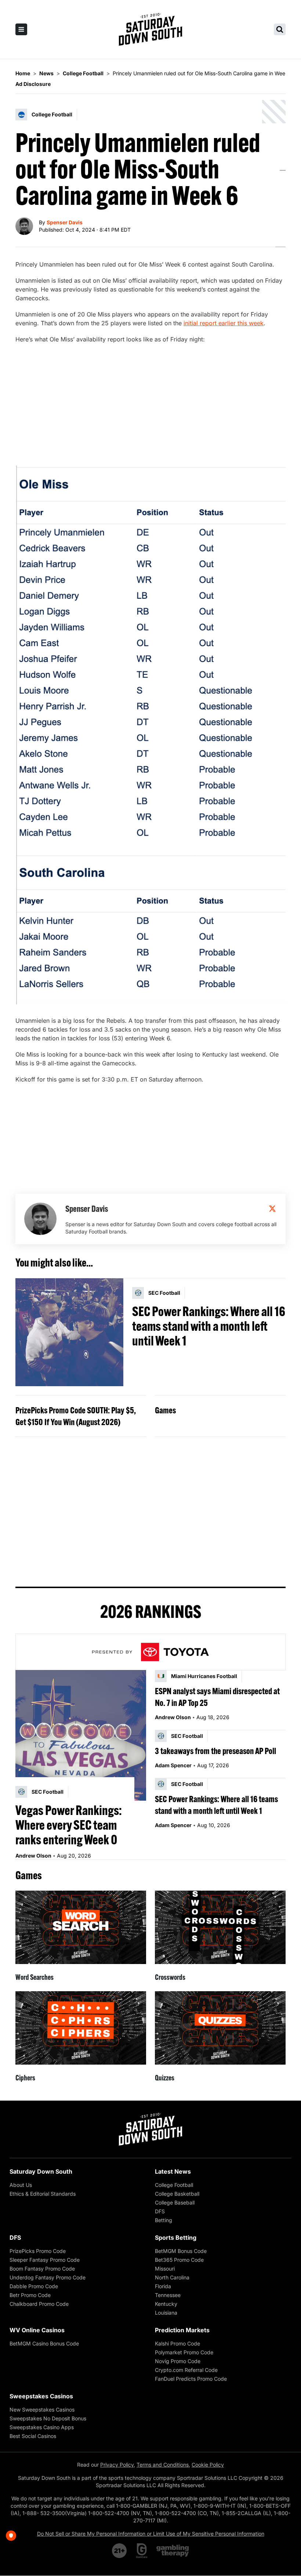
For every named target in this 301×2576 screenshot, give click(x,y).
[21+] (120, 2551)
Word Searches (35, 1977)
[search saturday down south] (280, 29)
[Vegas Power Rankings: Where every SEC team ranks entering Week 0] (81, 1735)
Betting (164, 2220)
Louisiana (166, 2313)
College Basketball (177, 2194)
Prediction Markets (182, 2330)
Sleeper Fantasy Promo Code (45, 2260)
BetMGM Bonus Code (181, 2251)
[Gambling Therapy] (173, 2551)
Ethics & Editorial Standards (43, 2194)
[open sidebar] (21, 29)
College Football (174, 2185)
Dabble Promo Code (34, 2286)
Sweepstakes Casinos (41, 2396)
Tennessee (168, 2295)
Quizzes (165, 2078)
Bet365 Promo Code (179, 2260)
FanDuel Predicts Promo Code (191, 2379)
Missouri (165, 2269)
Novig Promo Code (178, 2361)
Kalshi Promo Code (177, 2343)
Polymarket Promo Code (184, 2352)
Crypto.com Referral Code (186, 2370)
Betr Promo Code (30, 2295)
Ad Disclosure (33, 84)
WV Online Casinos (37, 2330)
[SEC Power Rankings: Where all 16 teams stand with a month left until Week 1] (69, 1332)
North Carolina (172, 2277)
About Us (21, 2185)
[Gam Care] (142, 2551)
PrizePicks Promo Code (38, 2251)
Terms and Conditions (163, 2465)
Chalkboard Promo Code (39, 2304)
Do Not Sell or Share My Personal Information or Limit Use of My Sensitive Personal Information (151, 2534)
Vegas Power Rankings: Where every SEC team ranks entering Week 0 (69, 1825)
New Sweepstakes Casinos (42, 2410)
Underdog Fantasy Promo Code (48, 2277)
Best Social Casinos (33, 2436)
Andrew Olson (33, 1856)
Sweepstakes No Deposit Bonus (48, 2418)
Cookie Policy (208, 2465)
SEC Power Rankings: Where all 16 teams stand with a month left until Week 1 (209, 1326)
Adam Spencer (173, 1765)
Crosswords (170, 1977)
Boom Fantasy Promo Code (42, 2269)
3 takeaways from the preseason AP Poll (215, 1751)
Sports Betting (176, 2238)
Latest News (173, 2171)
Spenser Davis (65, 222)
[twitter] (272, 1209)
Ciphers (25, 2078)
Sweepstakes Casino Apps (42, 2427)
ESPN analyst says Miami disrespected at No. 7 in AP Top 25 (217, 1697)
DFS (160, 2211)
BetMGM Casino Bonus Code (44, 2343)
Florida (163, 2286)
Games (165, 1410)
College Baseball (175, 2202)
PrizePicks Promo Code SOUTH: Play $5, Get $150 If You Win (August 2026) (76, 1416)
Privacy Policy (117, 2465)
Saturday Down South (41, 2171)
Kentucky (166, 2304)
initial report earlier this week (224, 323)
